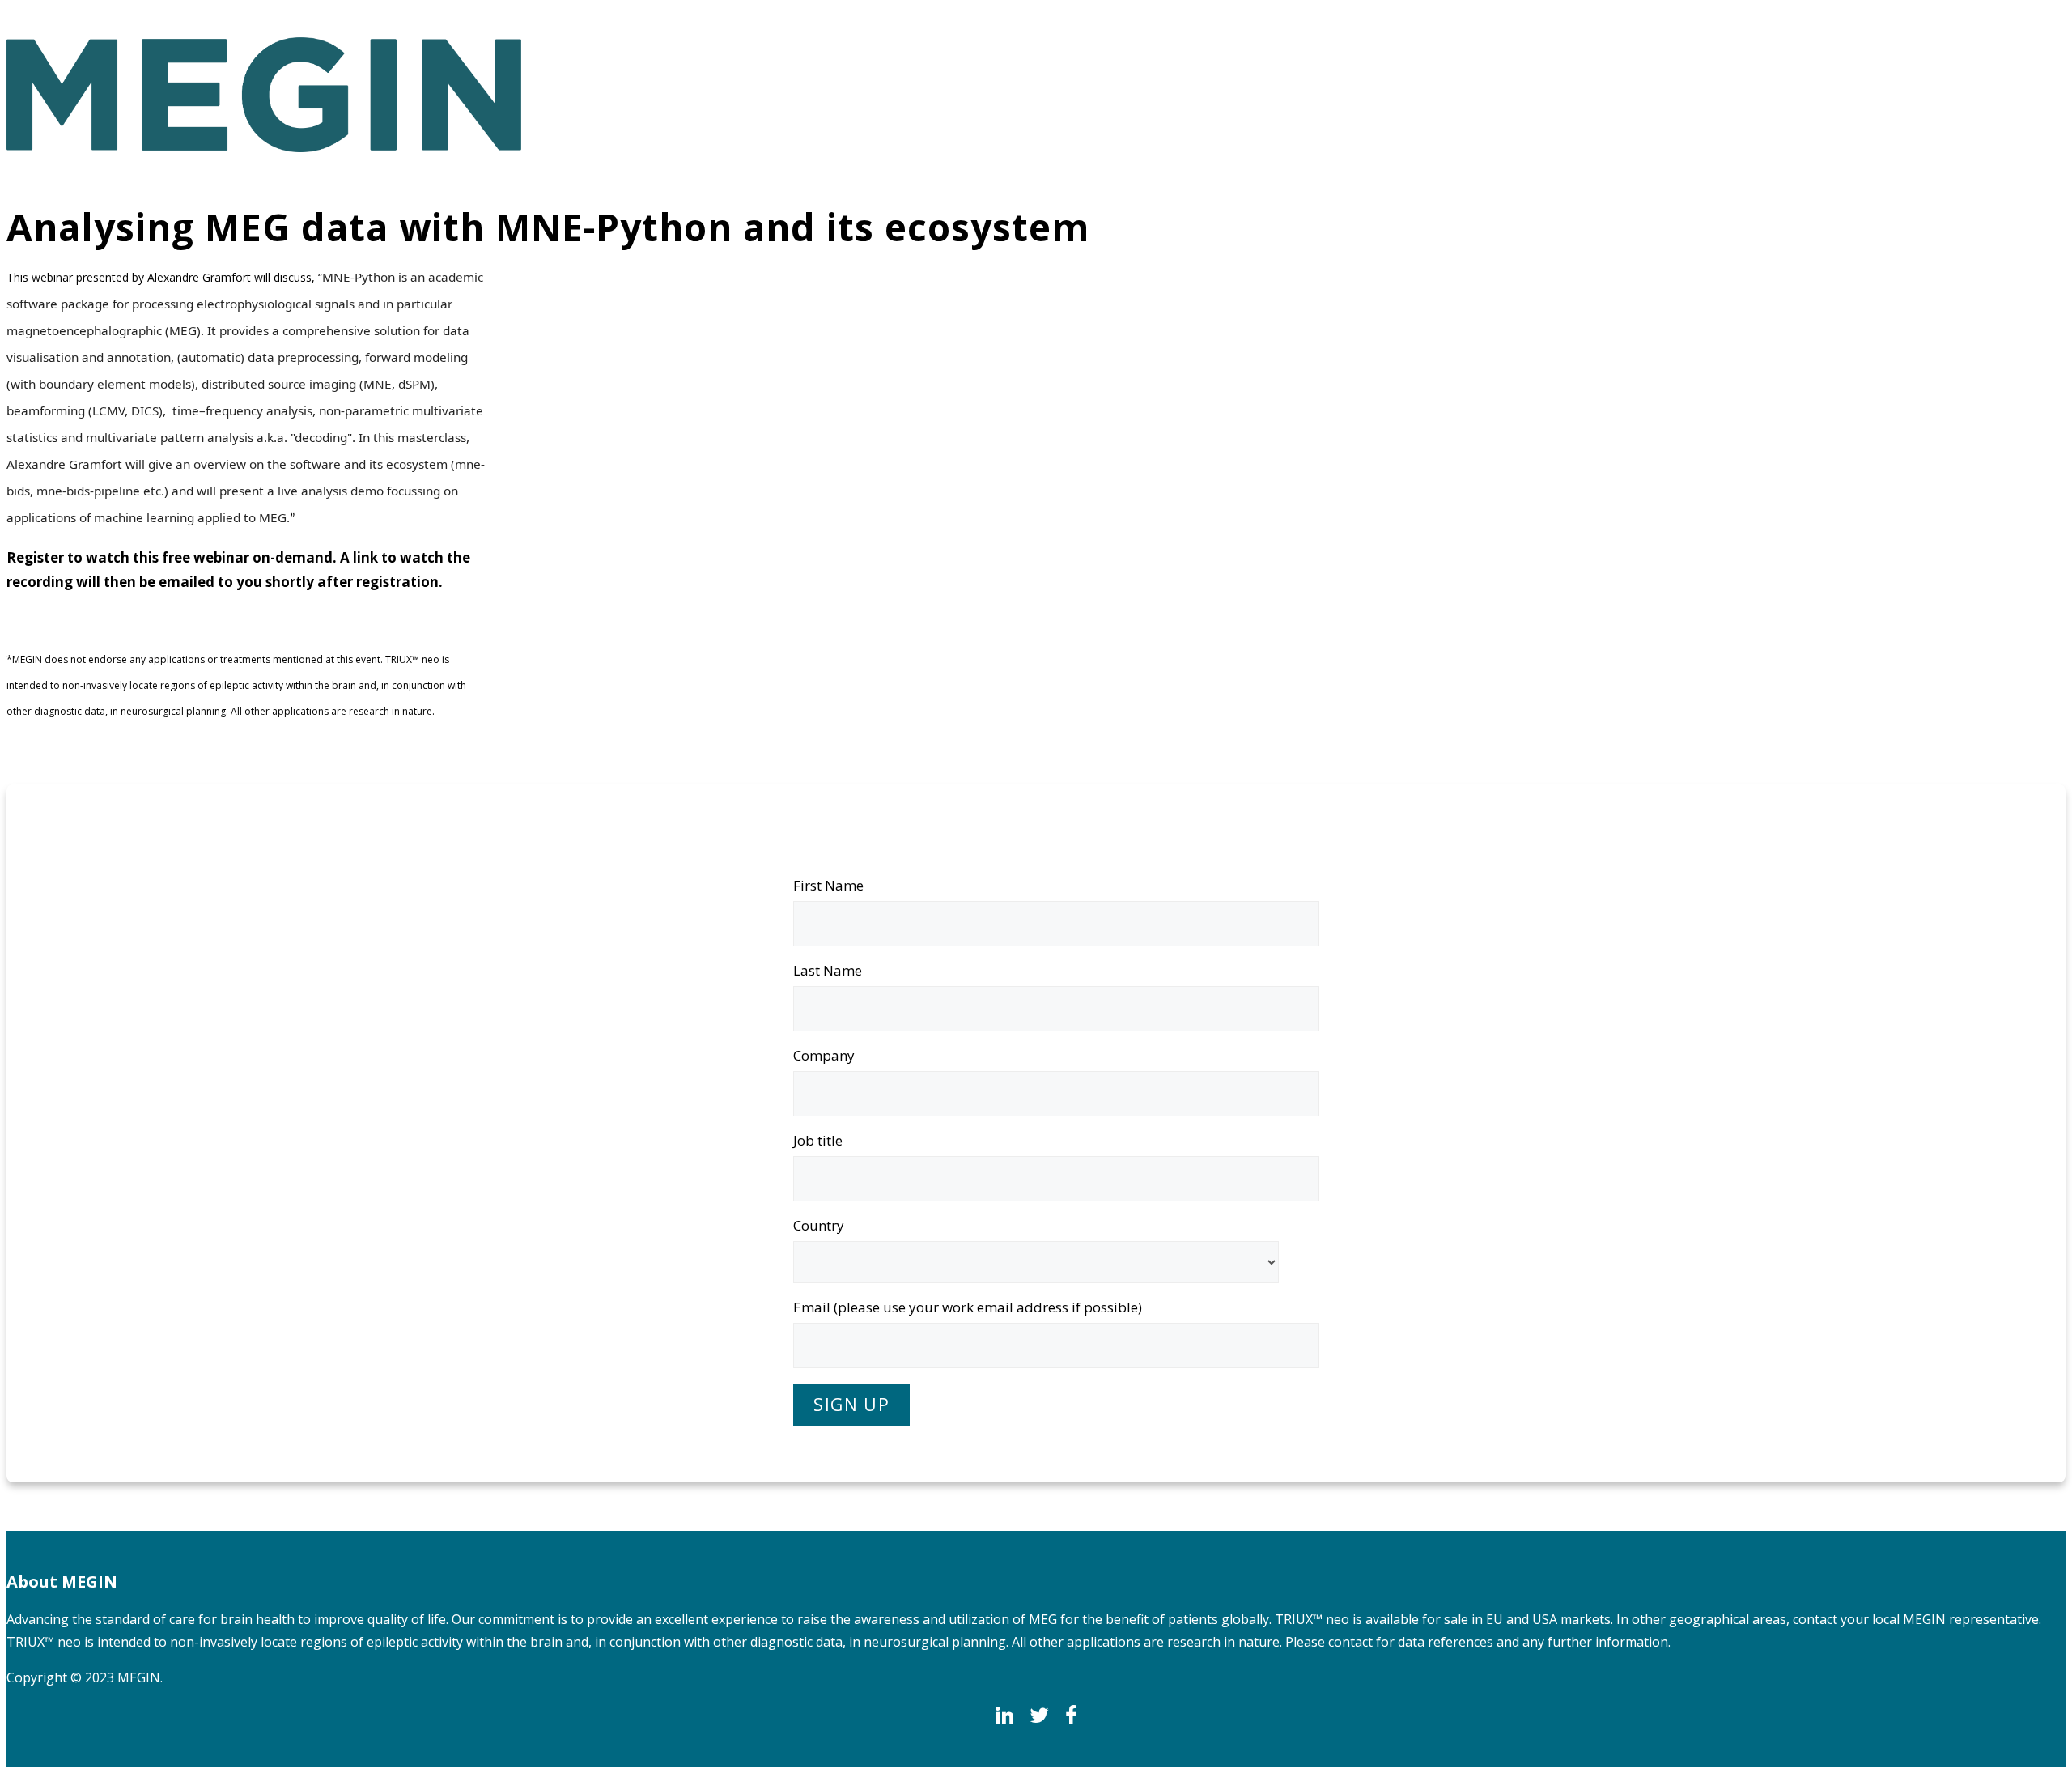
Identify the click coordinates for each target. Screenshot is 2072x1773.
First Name (828, 885)
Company (824, 1055)
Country (819, 1225)
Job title (818, 1140)
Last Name (828, 970)
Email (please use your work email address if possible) (968, 1307)
